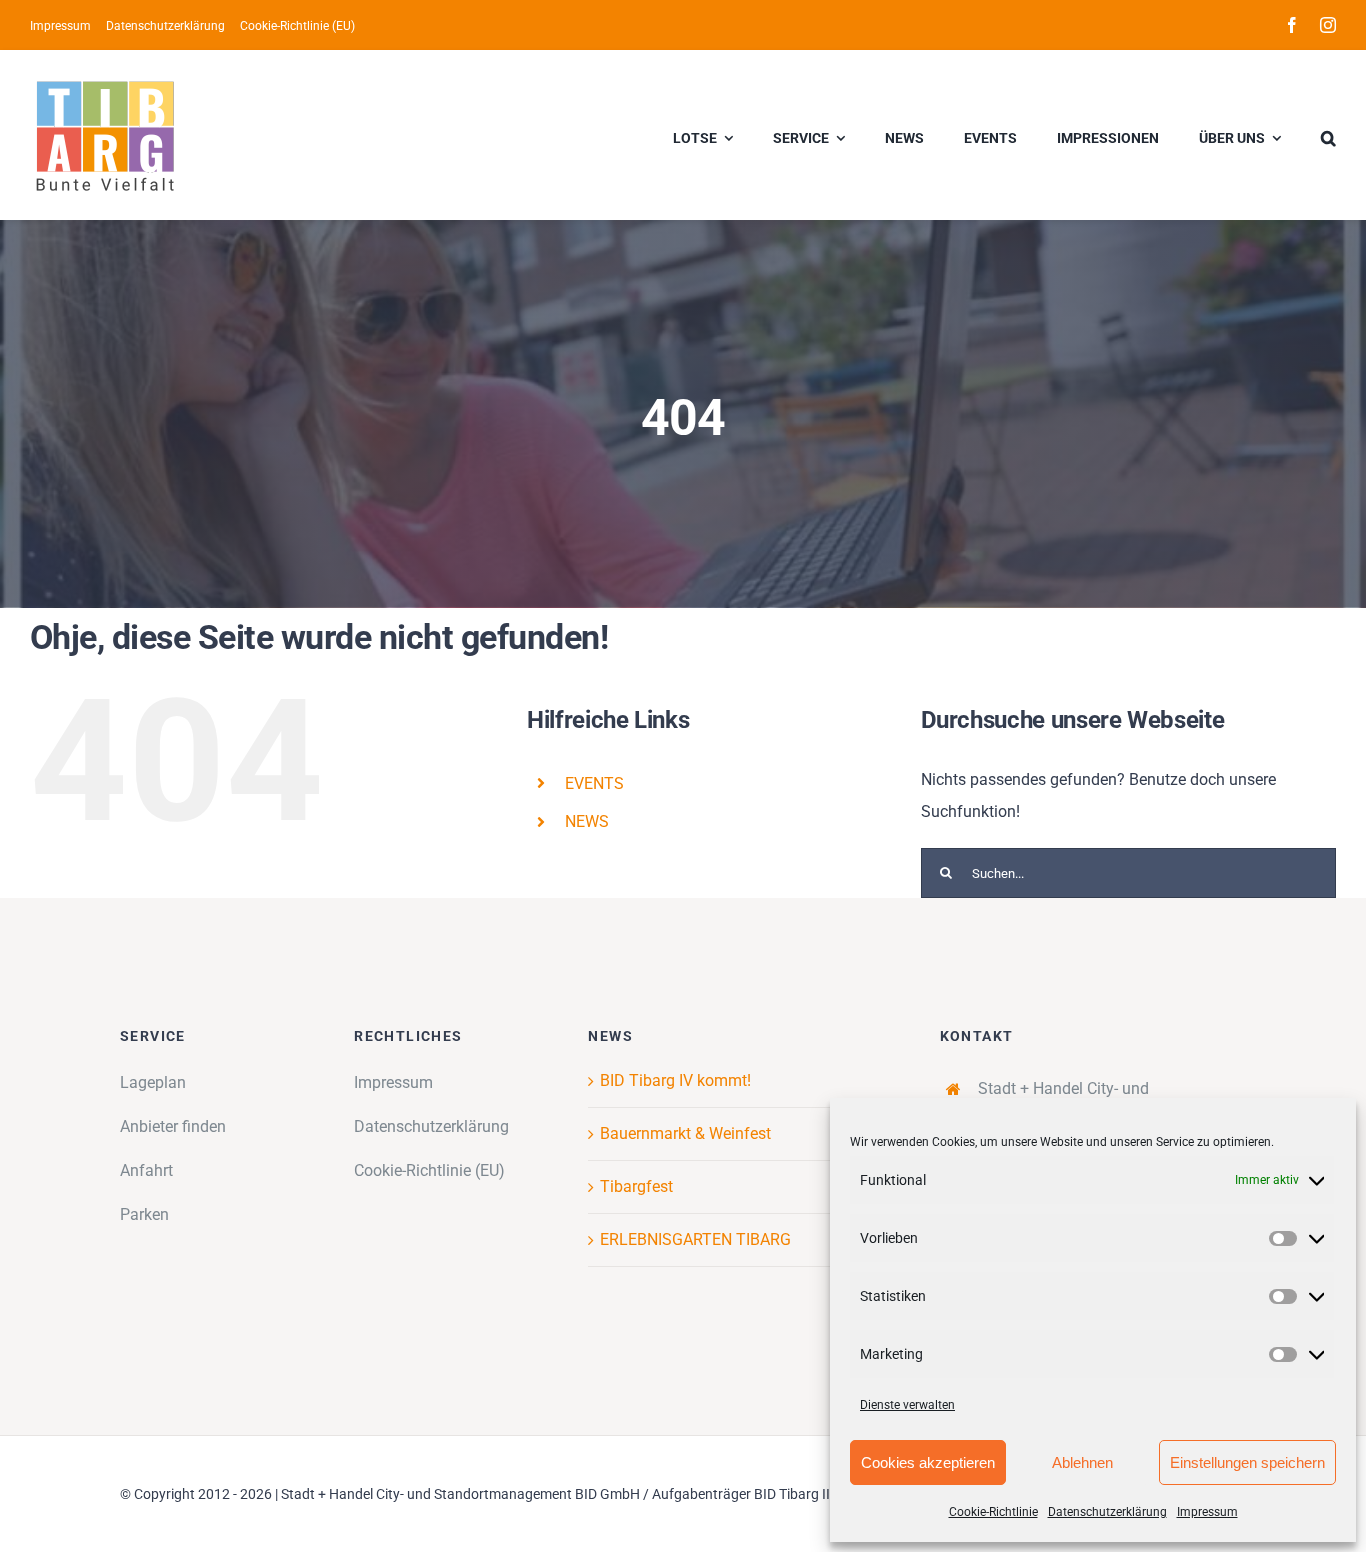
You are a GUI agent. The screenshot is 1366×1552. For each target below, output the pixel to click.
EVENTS (594, 783)
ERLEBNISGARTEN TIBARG (695, 1239)
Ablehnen (1082, 1462)
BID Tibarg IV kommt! (675, 1080)
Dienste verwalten (907, 1405)
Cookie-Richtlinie (993, 1512)
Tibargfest (636, 1186)
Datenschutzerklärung (1107, 1512)
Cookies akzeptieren (928, 1462)
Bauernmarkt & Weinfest (685, 1133)
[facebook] (1292, 25)
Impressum (1207, 1512)
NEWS (587, 821)
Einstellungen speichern (1247, 1462)
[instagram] (1328, 25)
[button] (1328, 135)
